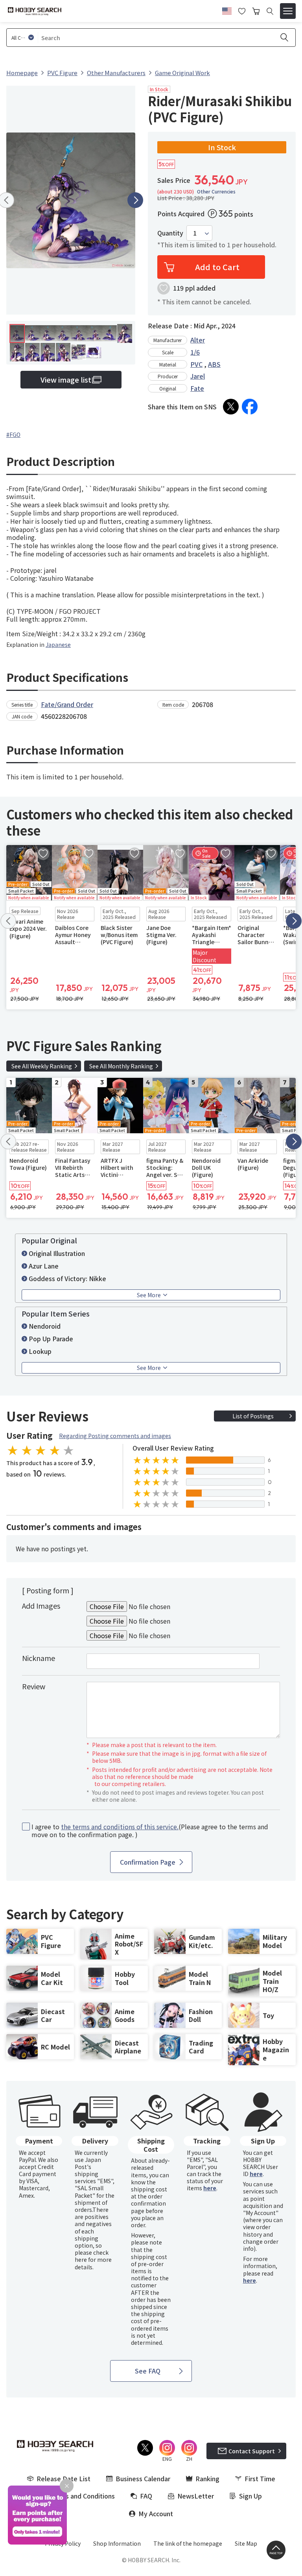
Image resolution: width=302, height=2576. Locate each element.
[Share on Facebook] (250, 407)
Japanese (58, 644)
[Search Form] (270, 11)
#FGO (13, 435)
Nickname (39, 1658)
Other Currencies (216, 191)
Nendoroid (45, 1326)
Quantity (170, 233)
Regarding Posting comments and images (115, 1436)
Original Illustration (57, 1253)
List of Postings (253, 1416)
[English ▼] (227, 10)
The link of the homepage (188, 2543)
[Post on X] (231, 407)
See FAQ (148, 2371)
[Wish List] (242, 10)
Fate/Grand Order (67, 704)
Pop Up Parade (51, 1339)
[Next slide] (135, 200)
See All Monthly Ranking (121, 1066)
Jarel (198, 376)
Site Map (246, 2543)
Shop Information (117, 2543)
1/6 (195, 352)
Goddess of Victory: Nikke (67, 1278)
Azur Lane (44, 1266)
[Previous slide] (8, 921)
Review (34, 1686)
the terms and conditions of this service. (120, 1827)
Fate (197, 388)
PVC (196, 364)
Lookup (40, 1351)
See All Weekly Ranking (42, 1066)
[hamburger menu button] (288, 11)
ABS (214, 364)
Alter (198, 340)
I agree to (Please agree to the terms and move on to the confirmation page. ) (150, 1831)
